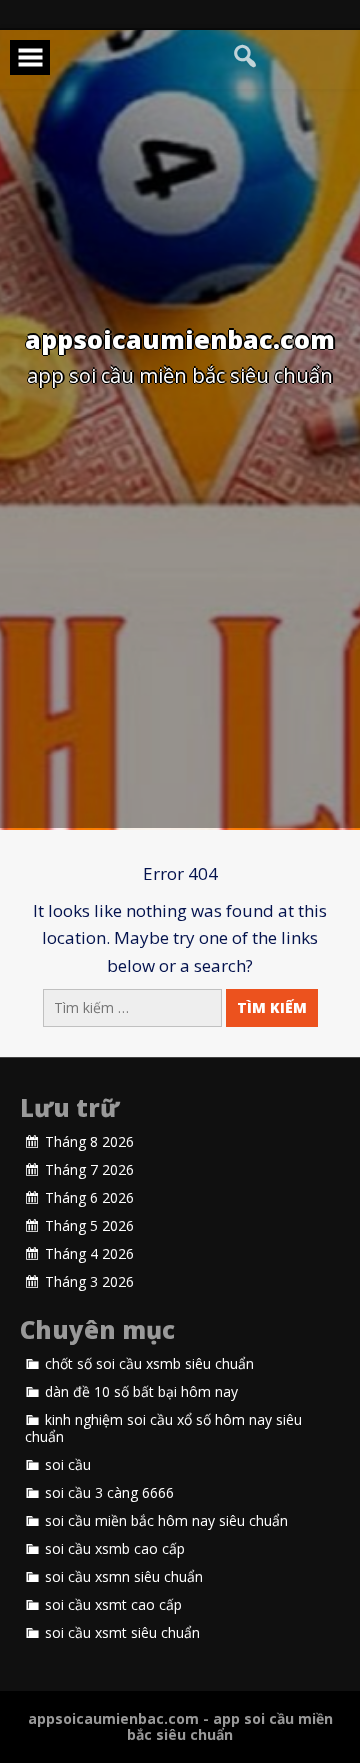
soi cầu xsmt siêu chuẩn (122, 1633)
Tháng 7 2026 (89, 1170)
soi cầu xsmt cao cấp (113, 1605)
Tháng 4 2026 (89, 1254)
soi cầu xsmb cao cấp (115, 1549)
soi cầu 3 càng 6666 (109, 1493)
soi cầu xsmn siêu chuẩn (124, 1577)
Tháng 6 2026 (89, 1198)
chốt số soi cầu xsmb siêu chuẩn (149, 1364)
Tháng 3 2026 (89, 1282)
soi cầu (68, 1465)
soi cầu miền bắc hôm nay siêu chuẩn (166, 1521)
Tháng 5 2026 (89, 1226)
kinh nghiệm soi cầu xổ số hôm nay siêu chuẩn (163, 1428)
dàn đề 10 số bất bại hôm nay (141, 1392)
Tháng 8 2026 (89, 1142)
